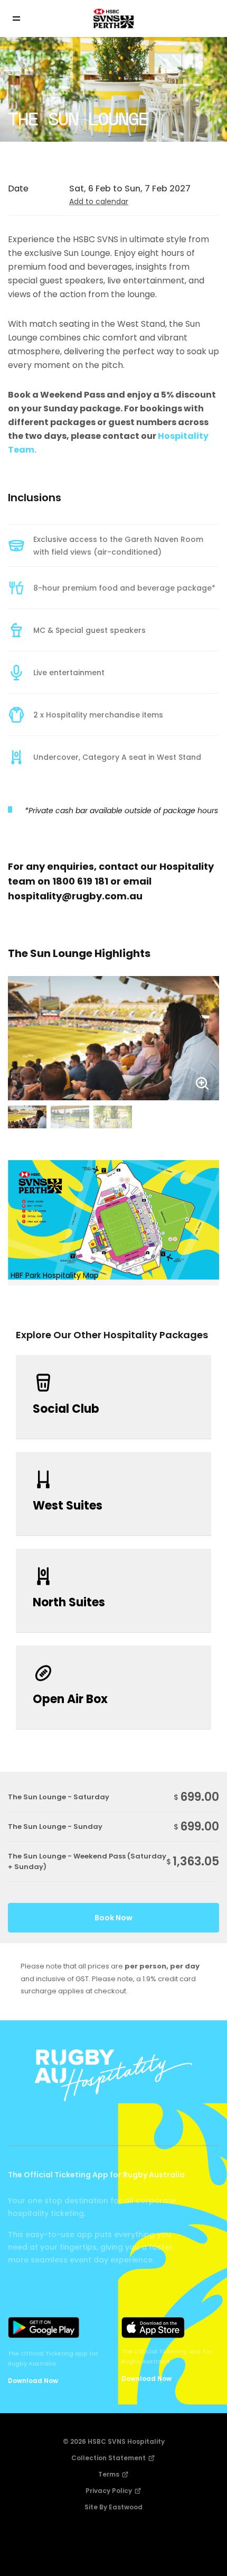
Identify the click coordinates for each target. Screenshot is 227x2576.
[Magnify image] (113, 1038)
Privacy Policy (110, 2491)
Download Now (33, 2381)
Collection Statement (109, 2458)
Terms (110, 2474)
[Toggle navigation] (24, 19)
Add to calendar (99, 201)
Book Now (113, 1918)
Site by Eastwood (113, 2507)
